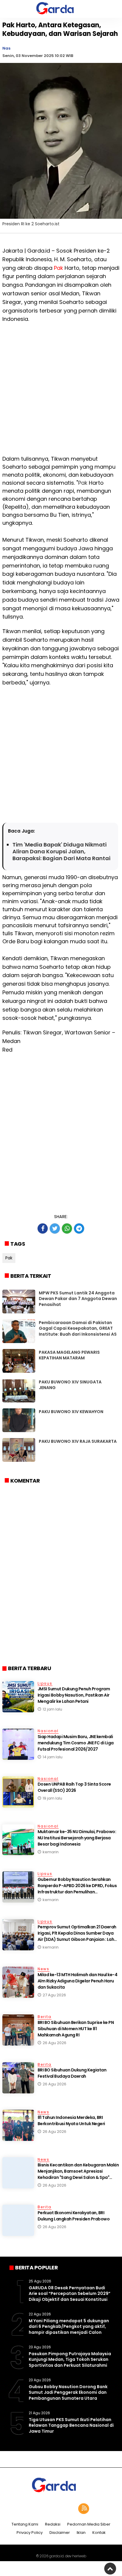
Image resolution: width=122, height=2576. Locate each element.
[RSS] (84, 2509)
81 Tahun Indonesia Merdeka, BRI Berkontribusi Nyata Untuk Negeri (71, 2121)
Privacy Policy (30, 2533)
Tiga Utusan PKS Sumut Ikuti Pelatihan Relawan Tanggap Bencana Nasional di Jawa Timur (71, 2425)
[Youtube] (69, 2509)
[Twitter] (53, 2509)
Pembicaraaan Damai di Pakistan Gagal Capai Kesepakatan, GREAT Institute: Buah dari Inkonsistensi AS (78, 1328)
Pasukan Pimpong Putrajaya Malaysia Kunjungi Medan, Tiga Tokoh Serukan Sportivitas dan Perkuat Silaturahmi (70, 2359)
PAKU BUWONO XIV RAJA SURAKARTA (78, 1441)
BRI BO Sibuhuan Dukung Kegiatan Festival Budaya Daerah (72, 2073)
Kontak (99, 2533)
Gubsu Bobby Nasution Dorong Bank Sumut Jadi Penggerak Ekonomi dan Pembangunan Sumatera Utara (68, 2392)
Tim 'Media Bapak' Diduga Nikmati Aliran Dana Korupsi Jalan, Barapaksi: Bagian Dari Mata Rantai (61, 852)
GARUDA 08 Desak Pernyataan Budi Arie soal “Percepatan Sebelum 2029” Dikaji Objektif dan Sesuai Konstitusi (70, 2294)
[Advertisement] (61, 394)
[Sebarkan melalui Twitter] (55, 1228)
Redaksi (53, 2525)
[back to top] (110, 2569)
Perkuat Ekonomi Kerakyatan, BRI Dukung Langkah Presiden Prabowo (74, 2216)
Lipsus (45, 1683)
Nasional (48, 1731)
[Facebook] (38, 2509)
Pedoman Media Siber (89, 2525)
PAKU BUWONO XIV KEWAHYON (71, 1412)
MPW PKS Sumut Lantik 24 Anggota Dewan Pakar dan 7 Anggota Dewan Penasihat (78, 1299)
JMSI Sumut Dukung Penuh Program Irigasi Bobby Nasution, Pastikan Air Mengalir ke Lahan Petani (74, 1695)
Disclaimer (60, 2533)
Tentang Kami (25, 2525)
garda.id (56, 2556)
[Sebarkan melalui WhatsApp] (67, 1228)
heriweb (79, 2556)
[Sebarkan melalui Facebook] (43, 1228)
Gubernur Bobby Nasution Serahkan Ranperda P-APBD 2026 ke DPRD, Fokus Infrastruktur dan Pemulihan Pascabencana (77, 1889)
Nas (6, 48)
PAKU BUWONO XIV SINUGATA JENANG (70, 1385)
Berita (45, 2017)
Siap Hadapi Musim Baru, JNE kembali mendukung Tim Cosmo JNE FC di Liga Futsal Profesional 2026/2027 (76, 1743)
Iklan (81, 2533)
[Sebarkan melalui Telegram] (79, 1228)
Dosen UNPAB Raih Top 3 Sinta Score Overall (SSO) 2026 (74, 1787)
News (44, 1969)
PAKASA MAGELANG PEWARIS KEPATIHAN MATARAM (69, 1355)
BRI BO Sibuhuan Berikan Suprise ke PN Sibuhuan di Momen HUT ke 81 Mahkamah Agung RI (76, 2029)
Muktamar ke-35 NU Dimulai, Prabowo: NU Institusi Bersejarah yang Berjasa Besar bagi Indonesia (77, 1838)
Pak (58, 268)
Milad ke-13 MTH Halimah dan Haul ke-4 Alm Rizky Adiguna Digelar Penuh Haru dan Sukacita (78, 1981)
